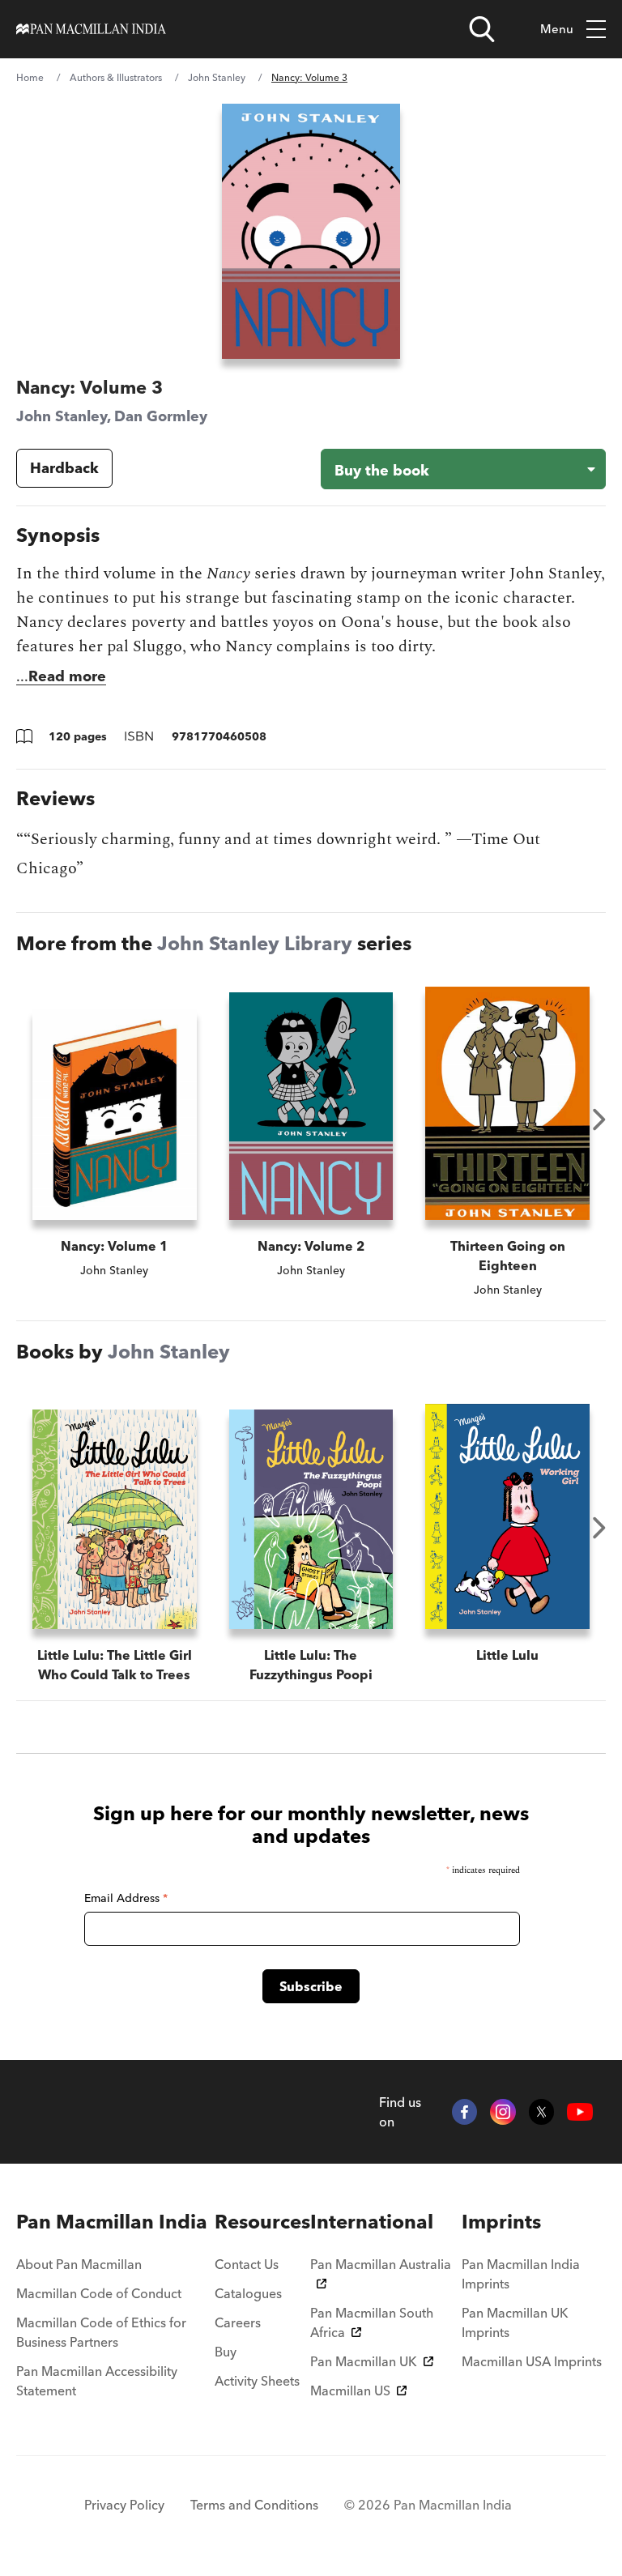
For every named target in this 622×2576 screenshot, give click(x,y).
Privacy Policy (124, 2505)
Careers (238, 2322)
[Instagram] (503, 2112)
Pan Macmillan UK (364, 2361)
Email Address (126, 1898)
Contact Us (247, 2264)
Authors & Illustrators (116, 77)
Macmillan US (350, 2390)
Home (30, 77)
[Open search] (482, 29)
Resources (262, 2222)
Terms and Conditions (254, 2505)
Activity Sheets (257, 2381)
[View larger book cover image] (311, 231)
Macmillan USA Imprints (532, 2361)
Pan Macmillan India (112, 2222)
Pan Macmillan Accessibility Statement (97, 2381)
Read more (67, 676)
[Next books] (599, 1120)
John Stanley (217, 77)
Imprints (501, 2222)
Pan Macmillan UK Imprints (515, 2322)
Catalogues (248, 2293)
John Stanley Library (255, 943)
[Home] (91, 29)
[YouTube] (580, 2112)
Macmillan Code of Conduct (99, 2293)
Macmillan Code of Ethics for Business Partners (101, 2332)
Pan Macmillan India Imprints (521, 2274)
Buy (226, 2352)
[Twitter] (542, 2112)
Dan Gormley (161, 416)
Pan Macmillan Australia (381, 2264)
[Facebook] (465, 2112)
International (372, 2222)
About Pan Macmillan (79, 2264)
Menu (557, 29)
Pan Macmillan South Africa (372, 2322)
